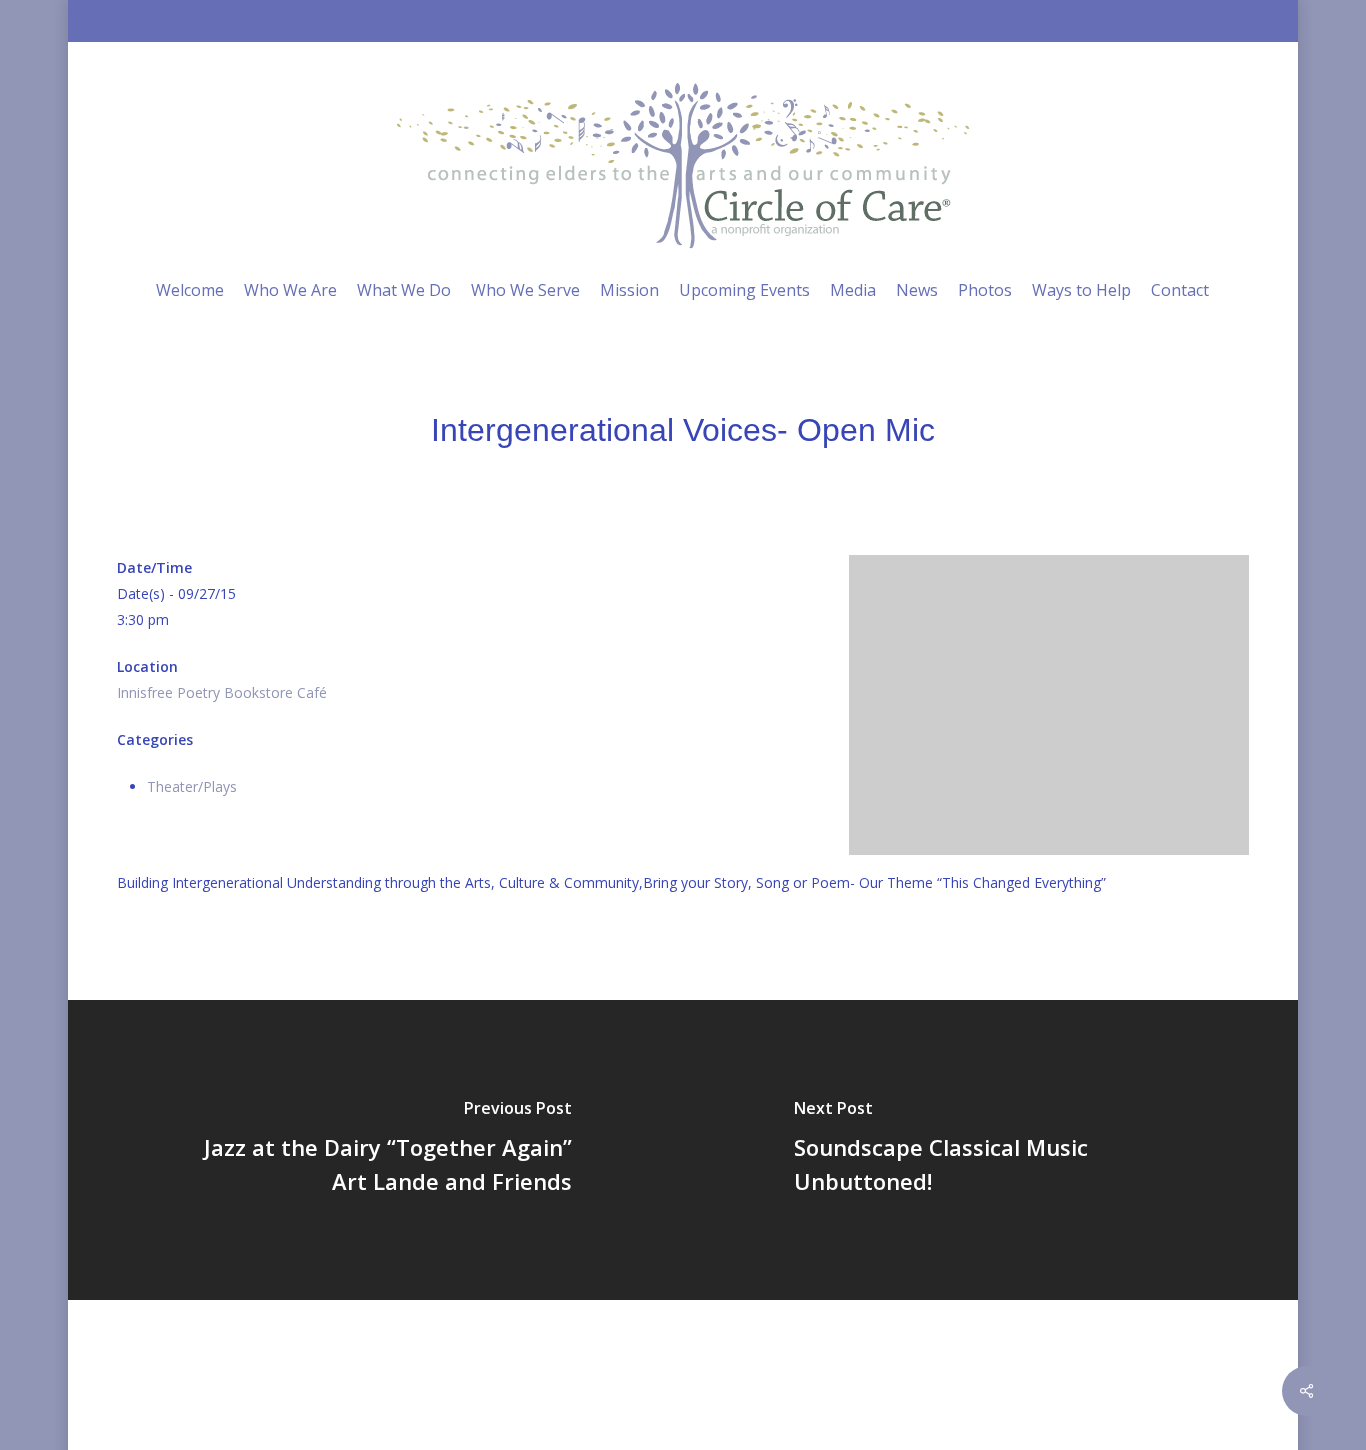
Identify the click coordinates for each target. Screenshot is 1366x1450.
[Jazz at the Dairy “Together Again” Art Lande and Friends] (373, 1150)
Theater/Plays (192, 786)
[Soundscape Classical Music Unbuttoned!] (992, 1150)
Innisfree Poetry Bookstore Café (222, 692)
